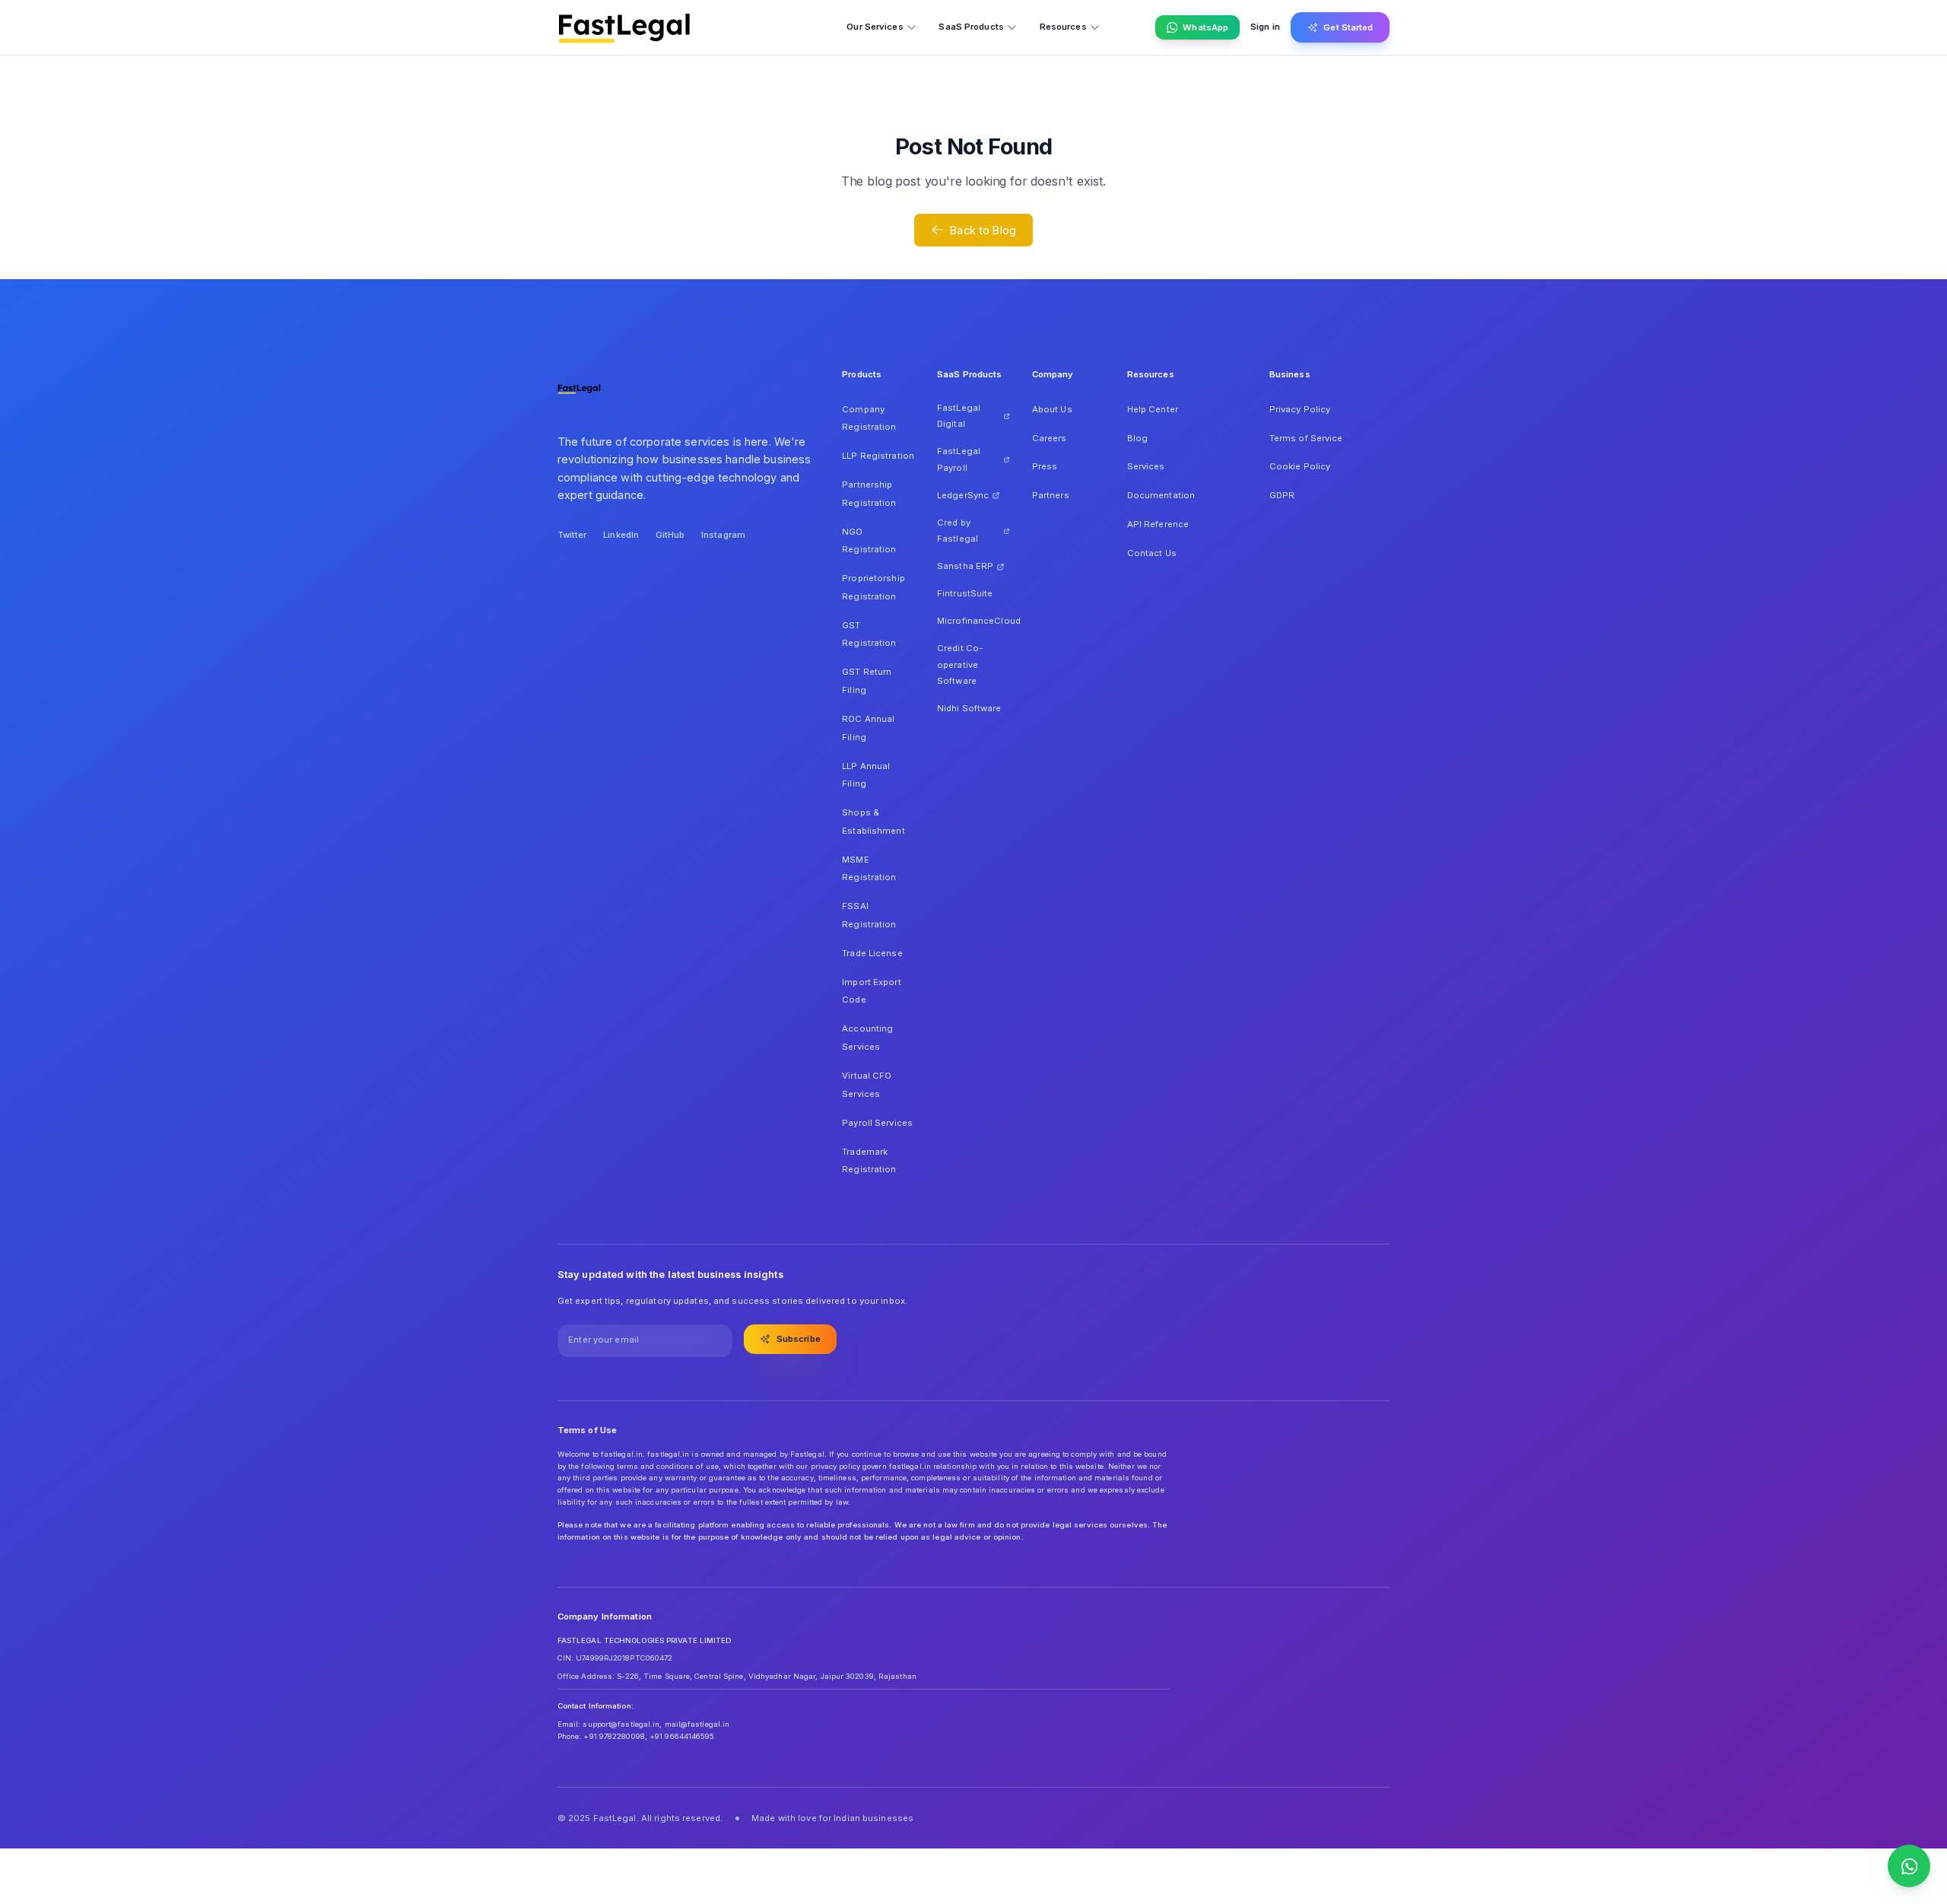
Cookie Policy (1300, 466)
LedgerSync (963, 495)
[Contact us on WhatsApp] (1909, 1866)
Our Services (875, 27)
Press (1045, 466)
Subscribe (799, 1339)
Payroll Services (877, 1123)
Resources (1063, 27)
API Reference (1158, 524)
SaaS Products (971, 27)
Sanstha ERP (965, 566)
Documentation (1161, 495)
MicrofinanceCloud (973, 621)
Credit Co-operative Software (960, 664)
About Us (1052, 409)
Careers (1050, 438)
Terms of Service (1306, 438)
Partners (1051, 495)
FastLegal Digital (959, 416)
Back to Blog (983, 230)
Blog (1137, 438)
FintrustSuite (965, 593)
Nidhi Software (969, 708)
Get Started (1348, 27)
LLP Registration (878, 456)
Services (1146, 466)
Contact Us (1152, 553)
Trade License (872, 953)
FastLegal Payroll (959, 459)
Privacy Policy (1300, 409)
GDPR (1282, 495)
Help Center (1153, 409)
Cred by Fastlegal (958, 531)
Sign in (1265, 27)
